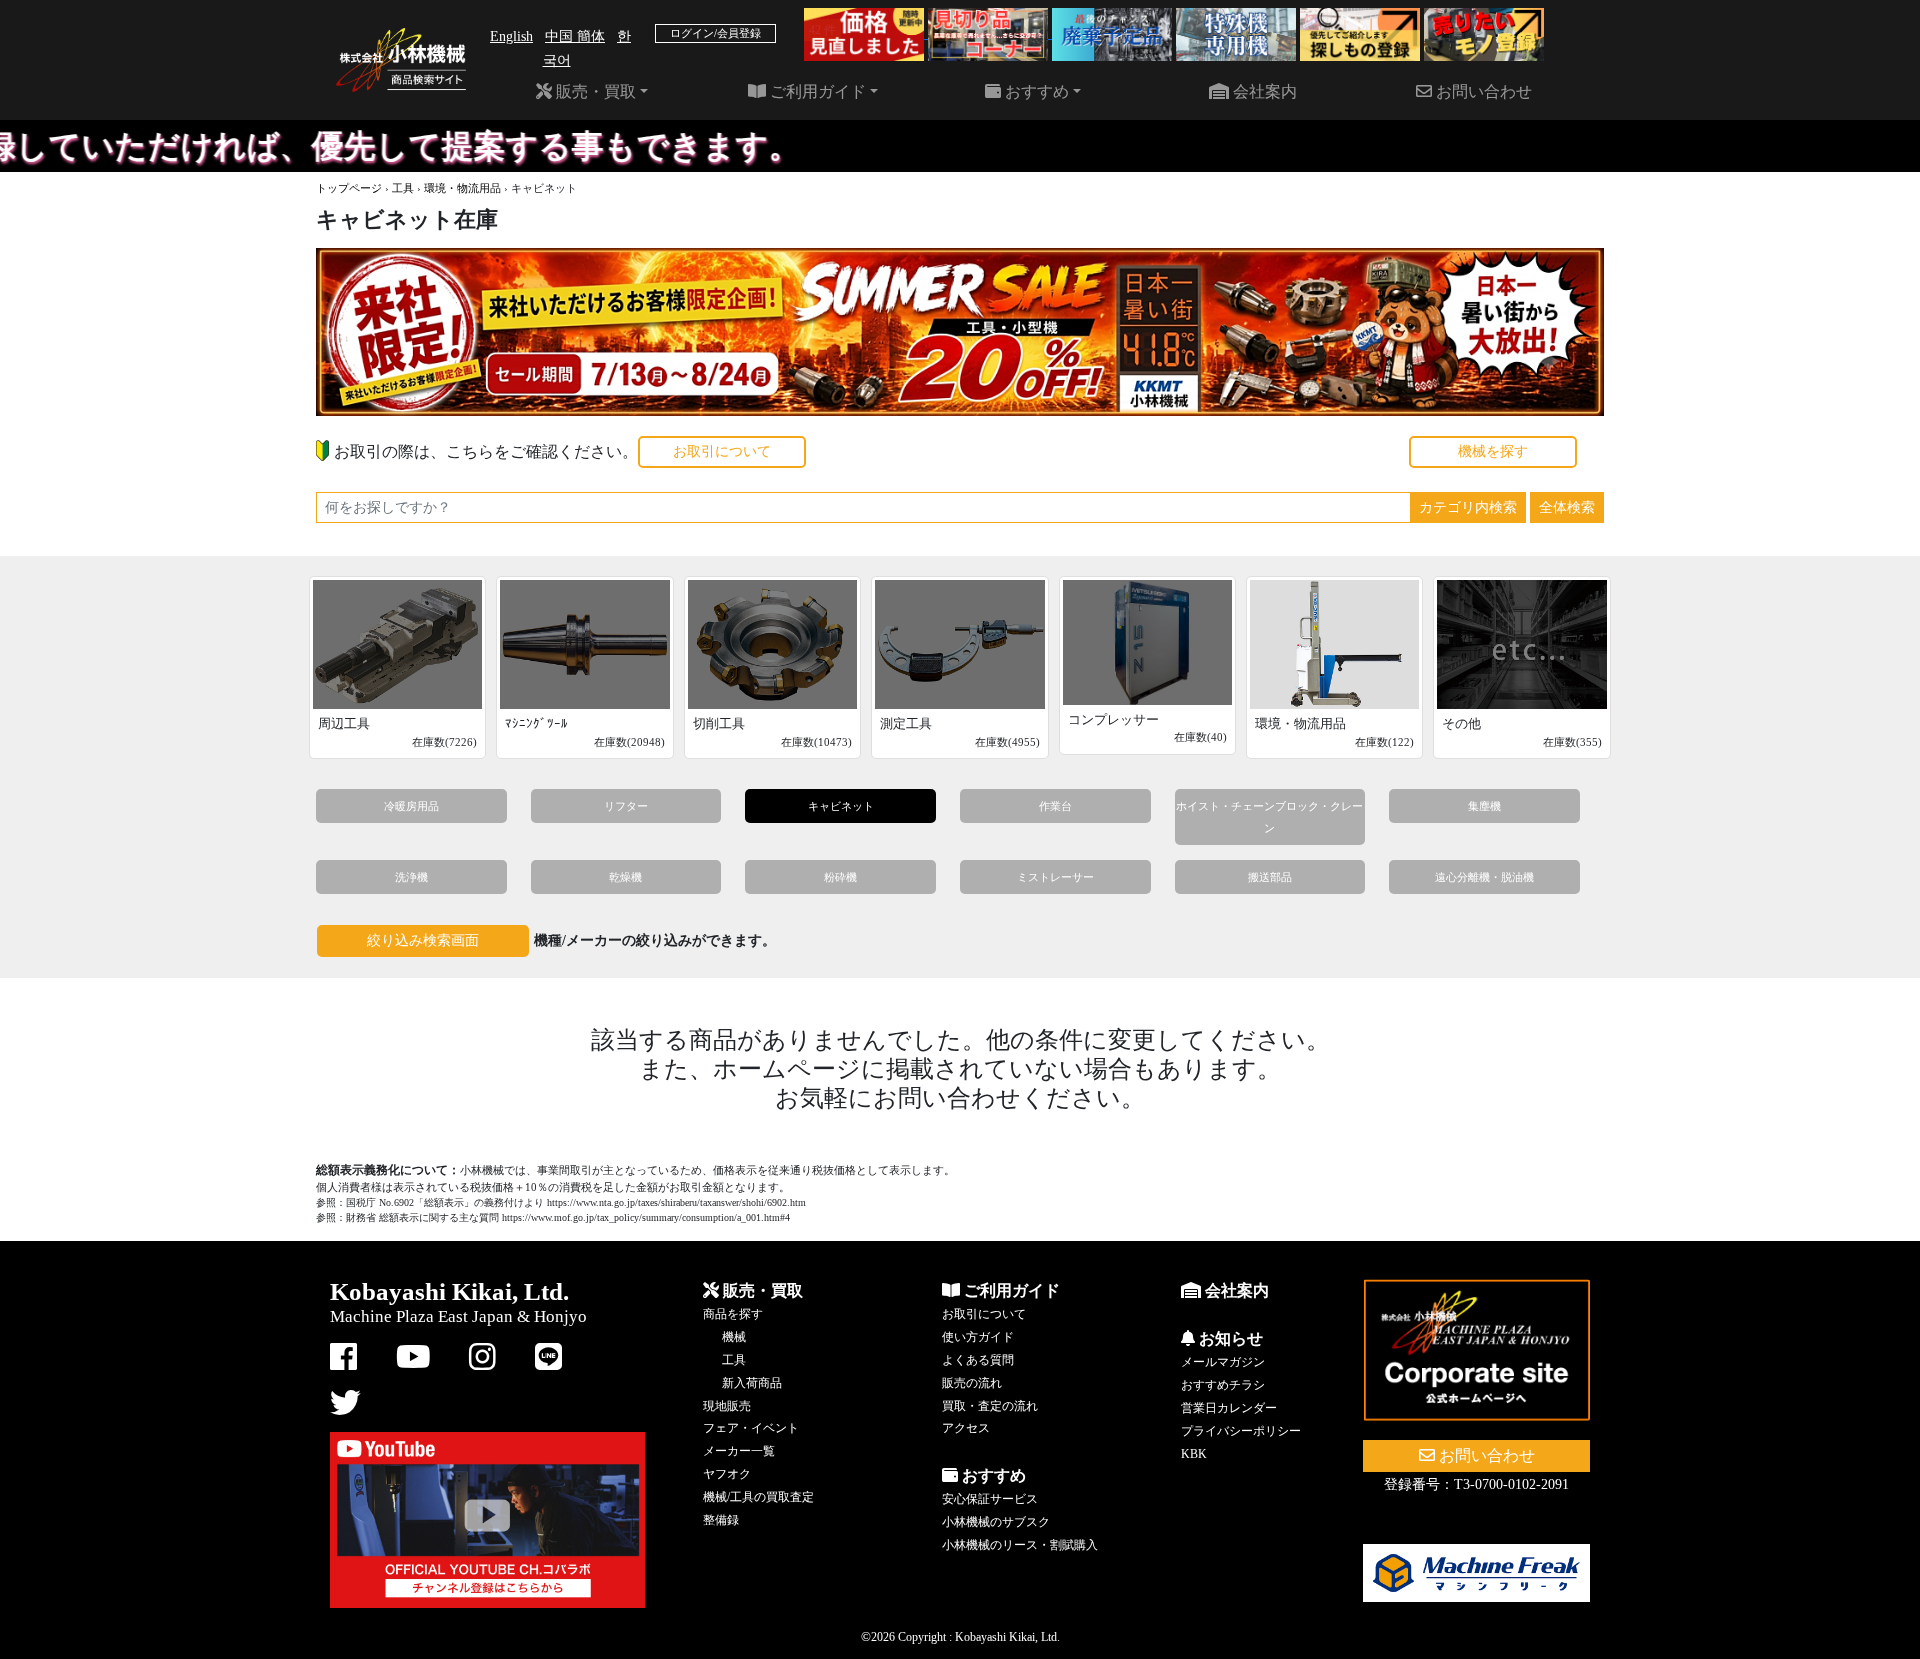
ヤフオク (727, 1474)
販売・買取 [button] (594, 91)
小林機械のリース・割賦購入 (1020, 1545)
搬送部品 (1270, 877)
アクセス (966, 1428)
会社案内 (1263, 91)
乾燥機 (625, 877)
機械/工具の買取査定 (758, 1497)
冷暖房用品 (411, 806)
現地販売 (727, 1406)
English (511, 36)
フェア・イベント (751, 1428)
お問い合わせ (1482, 91)
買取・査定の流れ (990, 1406)
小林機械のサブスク (996, 1522)
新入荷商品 (752, 1383)
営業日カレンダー (1229, 1408)
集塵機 (1484, 806)
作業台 (1055, 806)
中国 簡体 (575, 36)
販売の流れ (972, 1383)
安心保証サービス (990, 1499)
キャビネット (841, 806)
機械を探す (1493, 451)
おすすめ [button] (1035, 91)
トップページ (349, 188)
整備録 (721, 1520)
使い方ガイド (978, 1337)
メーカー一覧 (739, 1451)
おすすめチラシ (1223, 1385)
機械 (734, 1337)
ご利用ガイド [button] (816, 91)
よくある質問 (978, 1360)
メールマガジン (1223, 1362)
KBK (1194, 1454)
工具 (403, 188)
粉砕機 (840, 877)
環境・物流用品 (462, 188)
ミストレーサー (1055, 877)
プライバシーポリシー (1241, 1431)
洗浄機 (411, 877)
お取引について (722, 451)
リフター (626, 806)
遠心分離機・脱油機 (1484, 877)
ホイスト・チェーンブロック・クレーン (1269, 817)
